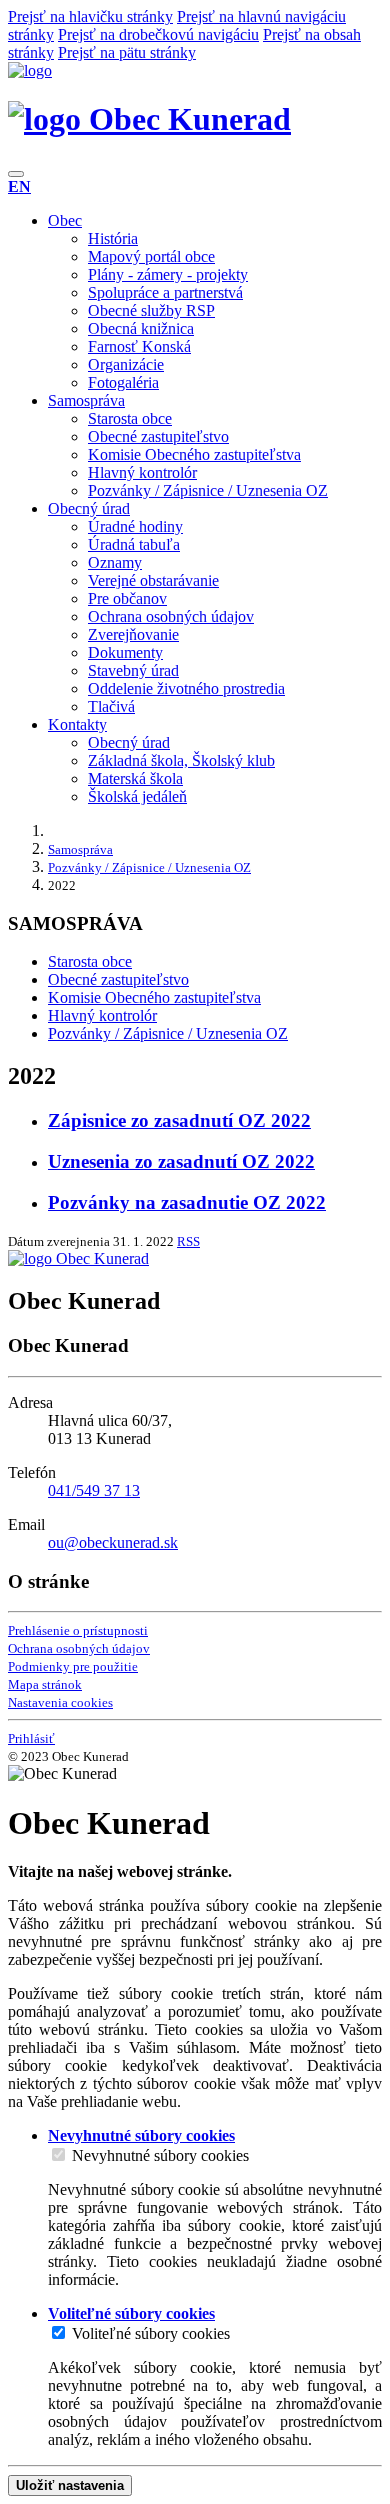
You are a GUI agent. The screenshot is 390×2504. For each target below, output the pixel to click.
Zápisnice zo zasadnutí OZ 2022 (179, 1120)
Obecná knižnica (141, 328)
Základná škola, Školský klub (181, 760)
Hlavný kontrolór (142, 472)
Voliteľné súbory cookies (151, 2333)
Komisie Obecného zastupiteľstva (194, 454)
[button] (19, 186)
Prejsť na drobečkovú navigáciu (158, 34)
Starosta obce (130, 418)
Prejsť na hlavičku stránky (90, 16)
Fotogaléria (123, 382)
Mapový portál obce (151, 256)
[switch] (58, 2154)
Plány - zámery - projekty (168, 274)
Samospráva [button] (86, 400)
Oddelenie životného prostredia (186, 688)
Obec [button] (65, 220)
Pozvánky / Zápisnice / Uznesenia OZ (208, 490)
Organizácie (126, 364)
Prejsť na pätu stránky (127, 52)
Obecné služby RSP (151, 310)
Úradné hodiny (135, 526)
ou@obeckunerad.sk (113, 1542)
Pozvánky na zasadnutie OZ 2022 (187, 1202)
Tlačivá (111, 706)
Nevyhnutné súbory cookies (160, 2155)
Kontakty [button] (77, 724)
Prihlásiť (31, 1738)
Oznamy (115, 562)
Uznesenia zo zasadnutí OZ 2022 (181, 1161)
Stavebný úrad (133, 670)
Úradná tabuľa (134, 544)
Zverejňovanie (133, 634)
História (113, 238)
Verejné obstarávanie (153, 580)
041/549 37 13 (94, 1490)
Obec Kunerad (186, 119)
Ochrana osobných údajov (171, 616)
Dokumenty (125, 652)
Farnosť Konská (139, 346)
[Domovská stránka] (30, 70)
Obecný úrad (129, 742)
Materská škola (135, 778)
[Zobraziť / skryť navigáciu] (16, 174)
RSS (188, 1241)
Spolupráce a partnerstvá (165, 292)
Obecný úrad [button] (89, 508)
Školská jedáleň (137, 796)
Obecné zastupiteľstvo (158, 436)
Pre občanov (127, 598)
